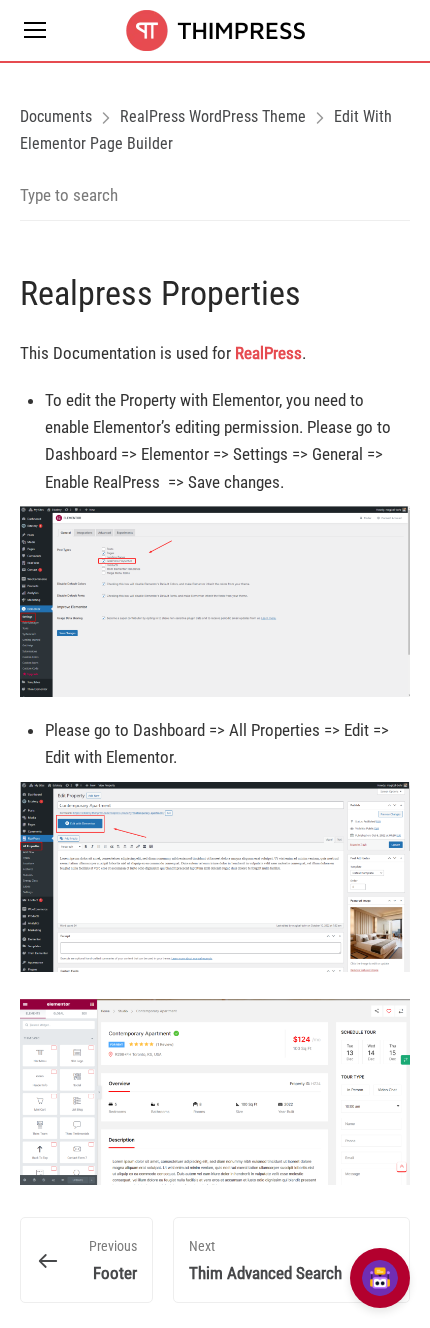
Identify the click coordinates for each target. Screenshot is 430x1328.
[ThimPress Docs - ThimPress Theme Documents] (215, 30)
